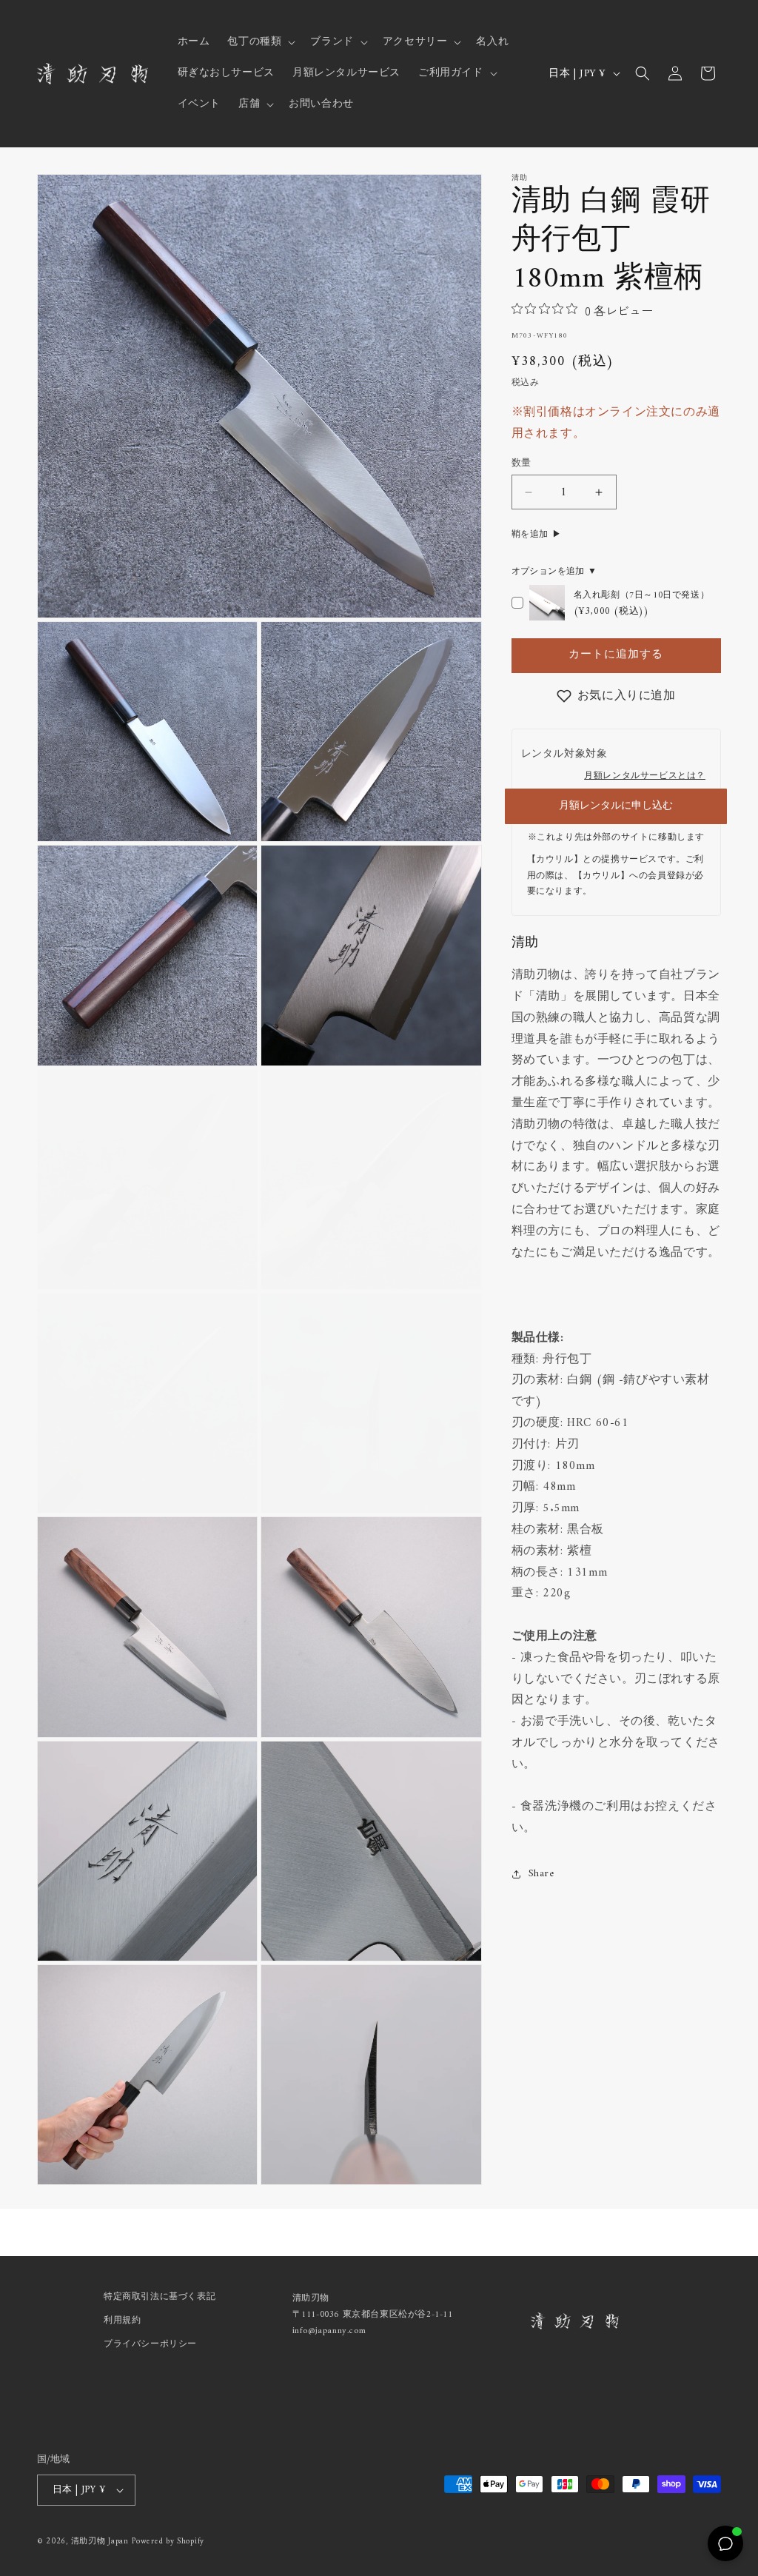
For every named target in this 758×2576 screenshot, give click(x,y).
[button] (260, 42)
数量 (521, 464)
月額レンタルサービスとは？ (645, 776)
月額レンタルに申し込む (616, 806)
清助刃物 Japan (100, 2542)
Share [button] (541, 1874)
